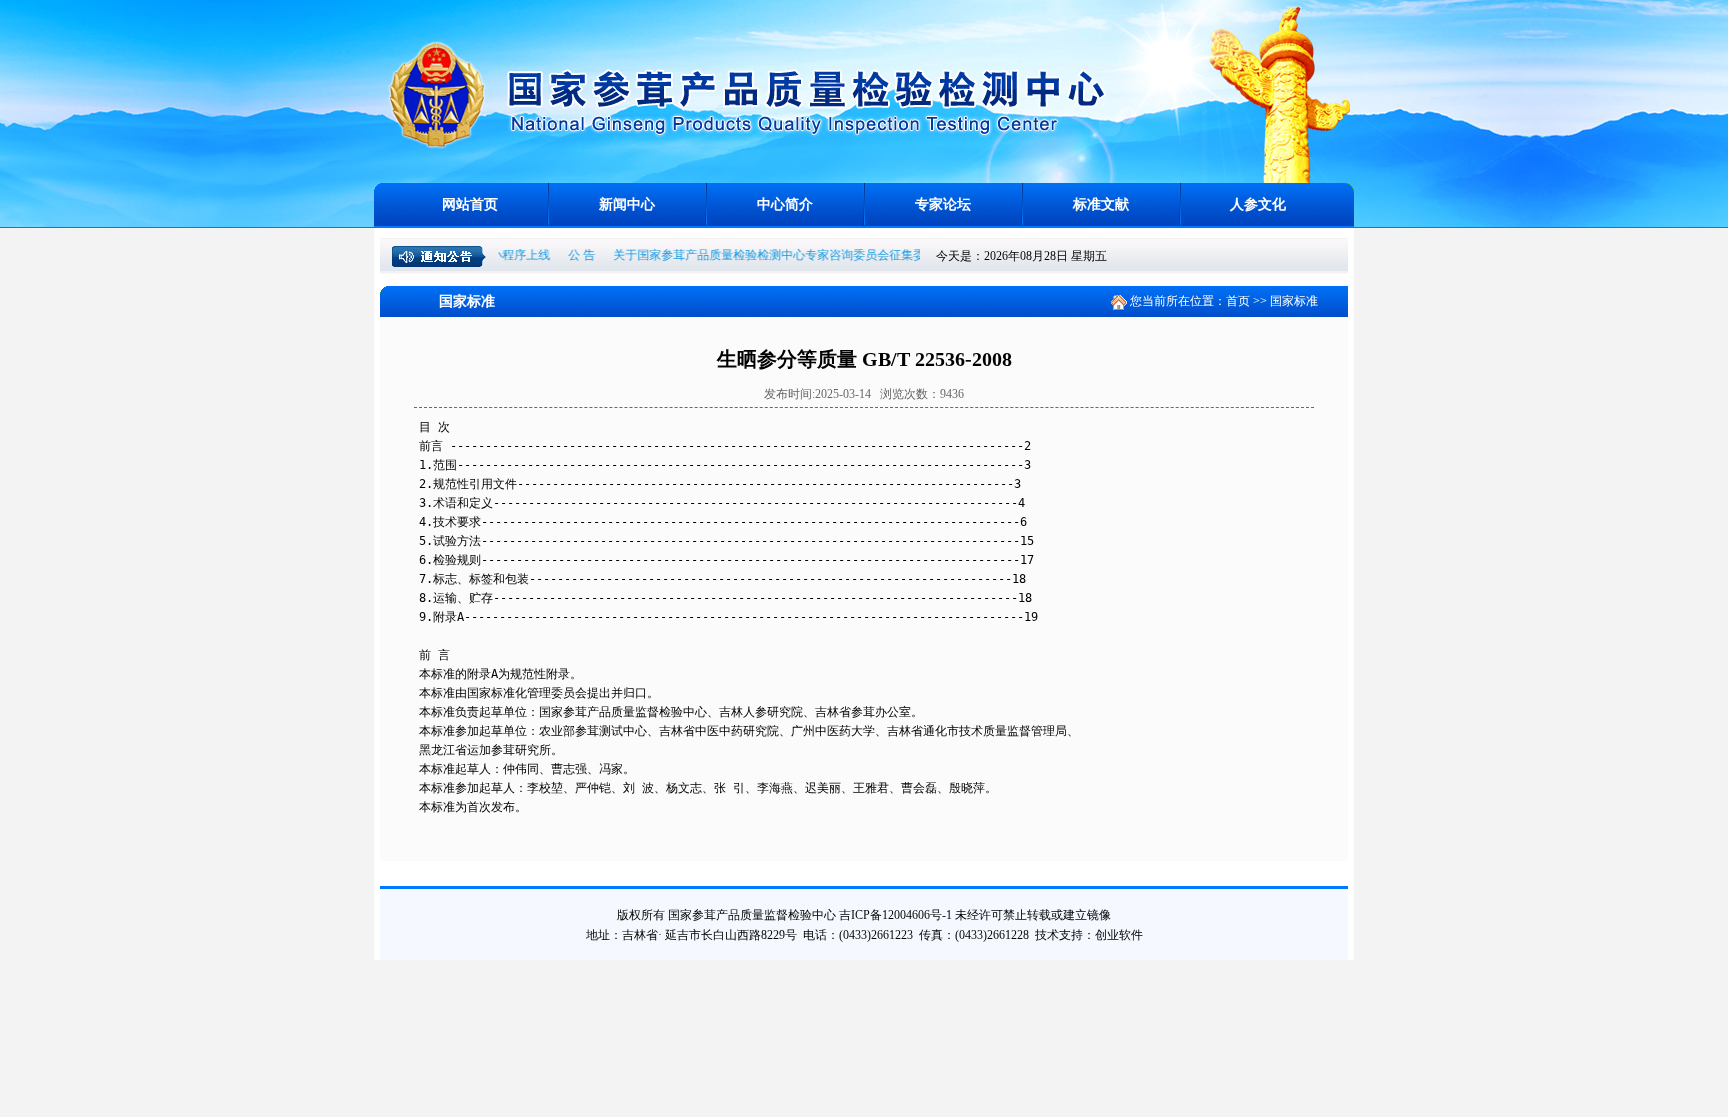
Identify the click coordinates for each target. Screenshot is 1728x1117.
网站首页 (470, 204)
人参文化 (1258, 204)
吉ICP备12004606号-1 (895, 915)
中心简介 (785, 204)
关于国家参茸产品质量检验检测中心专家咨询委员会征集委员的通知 (773, 255)
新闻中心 (627, 204)
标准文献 (1101, 204)
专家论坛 (943, 204)
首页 (1238, 301)
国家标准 (1294, 301)
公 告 (561, 255)
